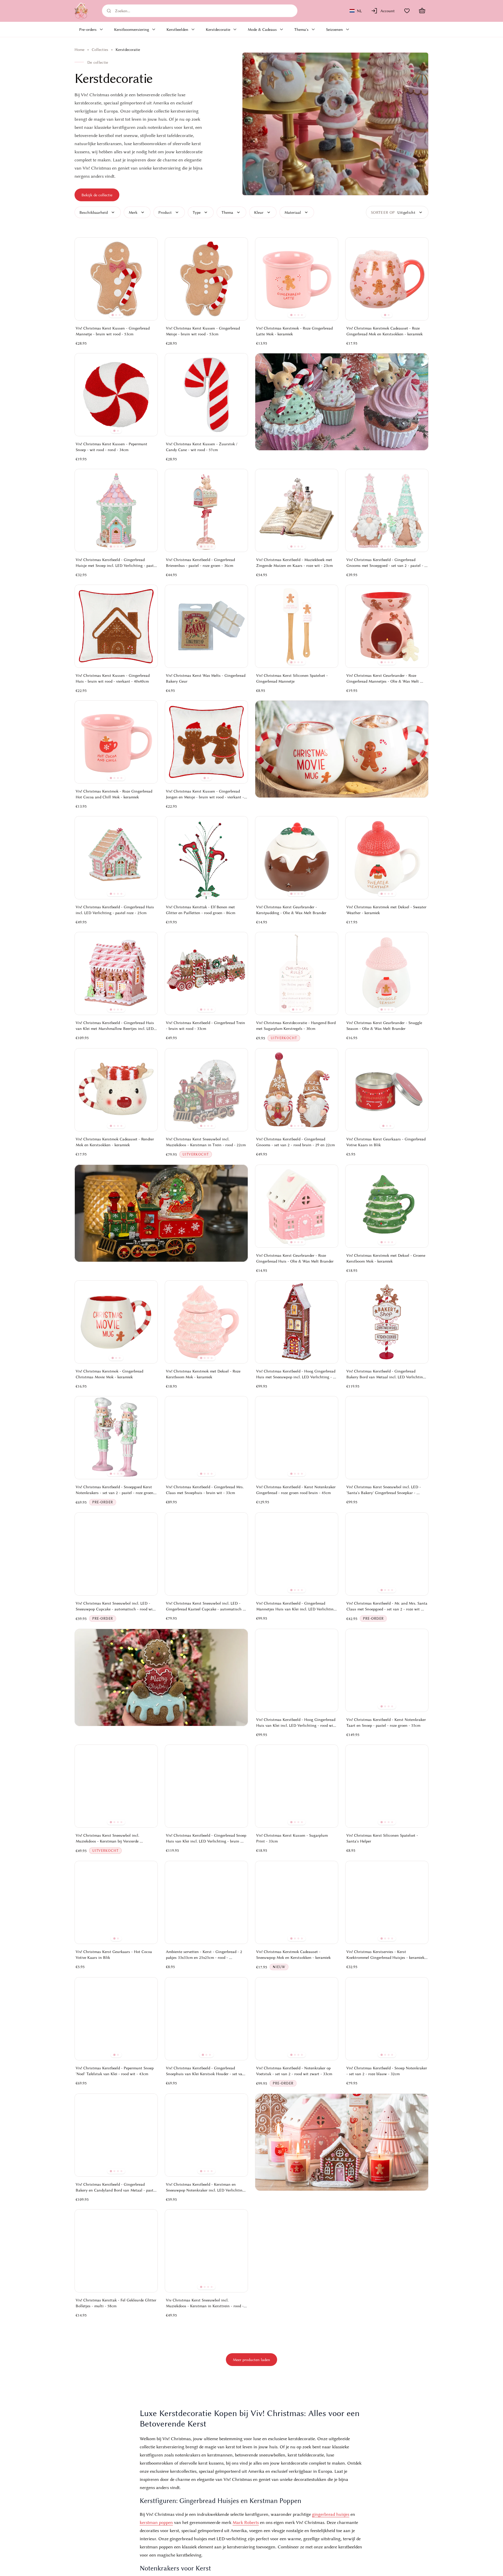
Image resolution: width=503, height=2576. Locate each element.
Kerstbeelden (177, 29)
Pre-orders (88, 29)
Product (165, 212)
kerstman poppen (156, 2522)
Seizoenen (334, 29)
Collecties (100, 49)
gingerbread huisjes (331, 2514)
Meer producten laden (251, 2360)
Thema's (301, 29)
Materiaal (293, 212)
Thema (227, 212)
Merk (133, 212)
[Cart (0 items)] (422, 11)
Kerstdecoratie (218, 29)
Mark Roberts (246, 2522)
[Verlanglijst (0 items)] (407, 11)
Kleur (259, 212)
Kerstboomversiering (132, 29)
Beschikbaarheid (94, 212)
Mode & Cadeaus (262, 29)
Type (197, 212)
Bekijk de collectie (97, 195)
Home (79, 49)
